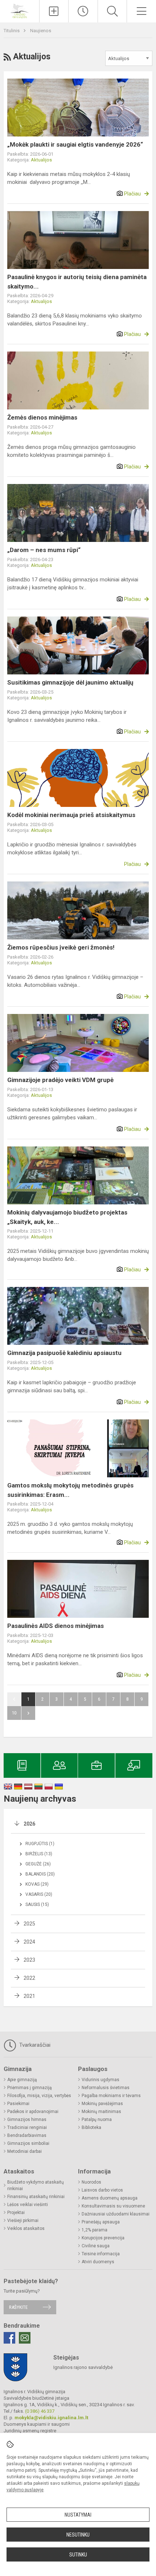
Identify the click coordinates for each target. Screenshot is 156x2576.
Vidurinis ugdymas (100, 2080)
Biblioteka (91, 2127)
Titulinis (12, 31)
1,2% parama (95, 2230)
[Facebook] (9, 2338)
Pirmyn (28, 1713)
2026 (29, 1824)
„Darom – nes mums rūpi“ (44, 550)
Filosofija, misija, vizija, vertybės (39, 2096)
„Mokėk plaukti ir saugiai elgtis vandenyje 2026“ (75, 144)
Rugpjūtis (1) (40, 1844)
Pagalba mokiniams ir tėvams (111, 2096)
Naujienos (41, 31)
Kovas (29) (37, 1884)
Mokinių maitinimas (101, 2112)
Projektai (16, 2213)
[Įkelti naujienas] (54, 11)
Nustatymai (78, 2515)
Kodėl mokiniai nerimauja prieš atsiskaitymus (71, 815)
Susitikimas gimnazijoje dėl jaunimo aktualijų (70, 682)
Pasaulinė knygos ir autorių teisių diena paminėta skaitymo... (77, 282)
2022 (29, 1978)
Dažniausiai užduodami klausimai (116, 2214)
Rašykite (18, 2307)
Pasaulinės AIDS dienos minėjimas (56, 1626)
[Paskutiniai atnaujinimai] (83, 11)
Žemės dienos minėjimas (42, 417)
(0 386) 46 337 (40, 2411)
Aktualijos (41, 160)
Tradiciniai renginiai (27, 2127)
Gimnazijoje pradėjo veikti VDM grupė (60, 1080)
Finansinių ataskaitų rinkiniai (36, 2197)
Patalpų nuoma (97, 2120)
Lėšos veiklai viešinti (28, 2205)
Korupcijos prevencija (103, 2238)
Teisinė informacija (101, 2254)
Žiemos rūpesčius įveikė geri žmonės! (61, 947)
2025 (29, 1924)
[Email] (25, 2338)
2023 (29, 1960)
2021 (29, 1996)
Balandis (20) (40, 1874)
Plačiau (132, 194)
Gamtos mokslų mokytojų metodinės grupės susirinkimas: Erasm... (70, 1490)
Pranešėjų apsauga (101, 2222)
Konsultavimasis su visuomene (113, 2206)
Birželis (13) (39, 1854)
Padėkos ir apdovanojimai (33, 2112)
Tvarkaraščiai (34, 2045)
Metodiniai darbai (24, 2151)
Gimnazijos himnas (27, 2120)
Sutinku (78, 2555)
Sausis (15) (37, 1904)
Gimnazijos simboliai (28, 2143)
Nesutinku (78, 2535)
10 (14, 1713)
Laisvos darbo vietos (102, 2190)
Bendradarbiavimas (27, 2135)
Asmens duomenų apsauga (110, 2198)
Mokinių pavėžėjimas (102, 2104)
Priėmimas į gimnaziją (30, 2088)
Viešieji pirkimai (23, 2221)
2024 (29, 1942)
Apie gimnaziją (22, 2080)
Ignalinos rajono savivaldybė (83, 2367)
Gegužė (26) (38, 1864)
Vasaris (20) (39, 1894)
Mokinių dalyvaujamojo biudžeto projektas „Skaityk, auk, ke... (67, 1217)
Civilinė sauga (96, 2246)
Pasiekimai (18, 2104)
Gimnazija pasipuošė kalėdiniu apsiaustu (64, 1353)
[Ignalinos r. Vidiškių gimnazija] (20, 10)
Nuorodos (91, 2182)
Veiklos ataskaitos (26, 2228)
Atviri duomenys (98, 2262)
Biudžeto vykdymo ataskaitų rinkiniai (36, 2185)
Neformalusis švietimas (106, 2088)
